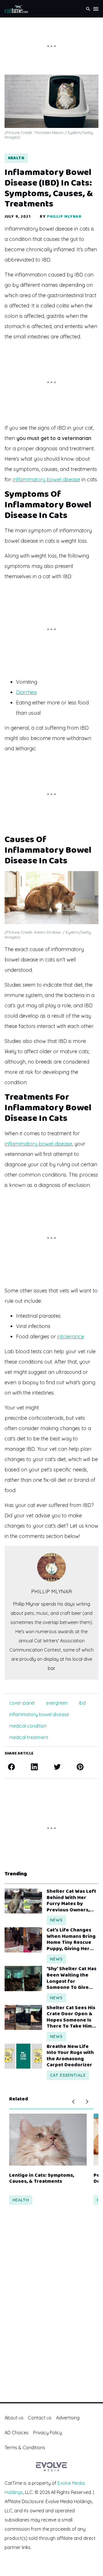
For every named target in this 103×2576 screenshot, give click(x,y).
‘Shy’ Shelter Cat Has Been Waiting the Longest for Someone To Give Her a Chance (72, 1978)
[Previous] (73, 2102)
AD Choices (17, 2433)
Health (16, 158)
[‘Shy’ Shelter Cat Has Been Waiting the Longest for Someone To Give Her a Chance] (23, 1978)
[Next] (87, 2102)
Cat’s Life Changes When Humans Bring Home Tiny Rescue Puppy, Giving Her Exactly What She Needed (71, 1940)
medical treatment (29, 1737)
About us (14, 2418)
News (56, 1920)
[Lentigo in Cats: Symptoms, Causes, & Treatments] (48, 2140)
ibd (82, 1703)
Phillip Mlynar (64, 217)
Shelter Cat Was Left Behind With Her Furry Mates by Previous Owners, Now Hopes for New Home (71, 1901)
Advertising (68, 2418)
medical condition (28, 1726)
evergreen (57, 1703)
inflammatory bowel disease (46, 479)
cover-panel (22, 1703)
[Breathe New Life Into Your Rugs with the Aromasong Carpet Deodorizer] (23, 2056)
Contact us (40, 2418)
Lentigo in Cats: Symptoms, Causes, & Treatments (42, 2179)
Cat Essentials (68, 2075)
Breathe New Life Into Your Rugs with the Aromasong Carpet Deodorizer (70, 2056)
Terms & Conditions (25, 2448)
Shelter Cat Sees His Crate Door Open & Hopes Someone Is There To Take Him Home (71, 2017)
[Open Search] (88, 9)
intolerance (71, 1336)
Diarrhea (26, 692)
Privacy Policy (48, 2433)
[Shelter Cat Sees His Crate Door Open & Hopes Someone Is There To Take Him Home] (23, 2017)
